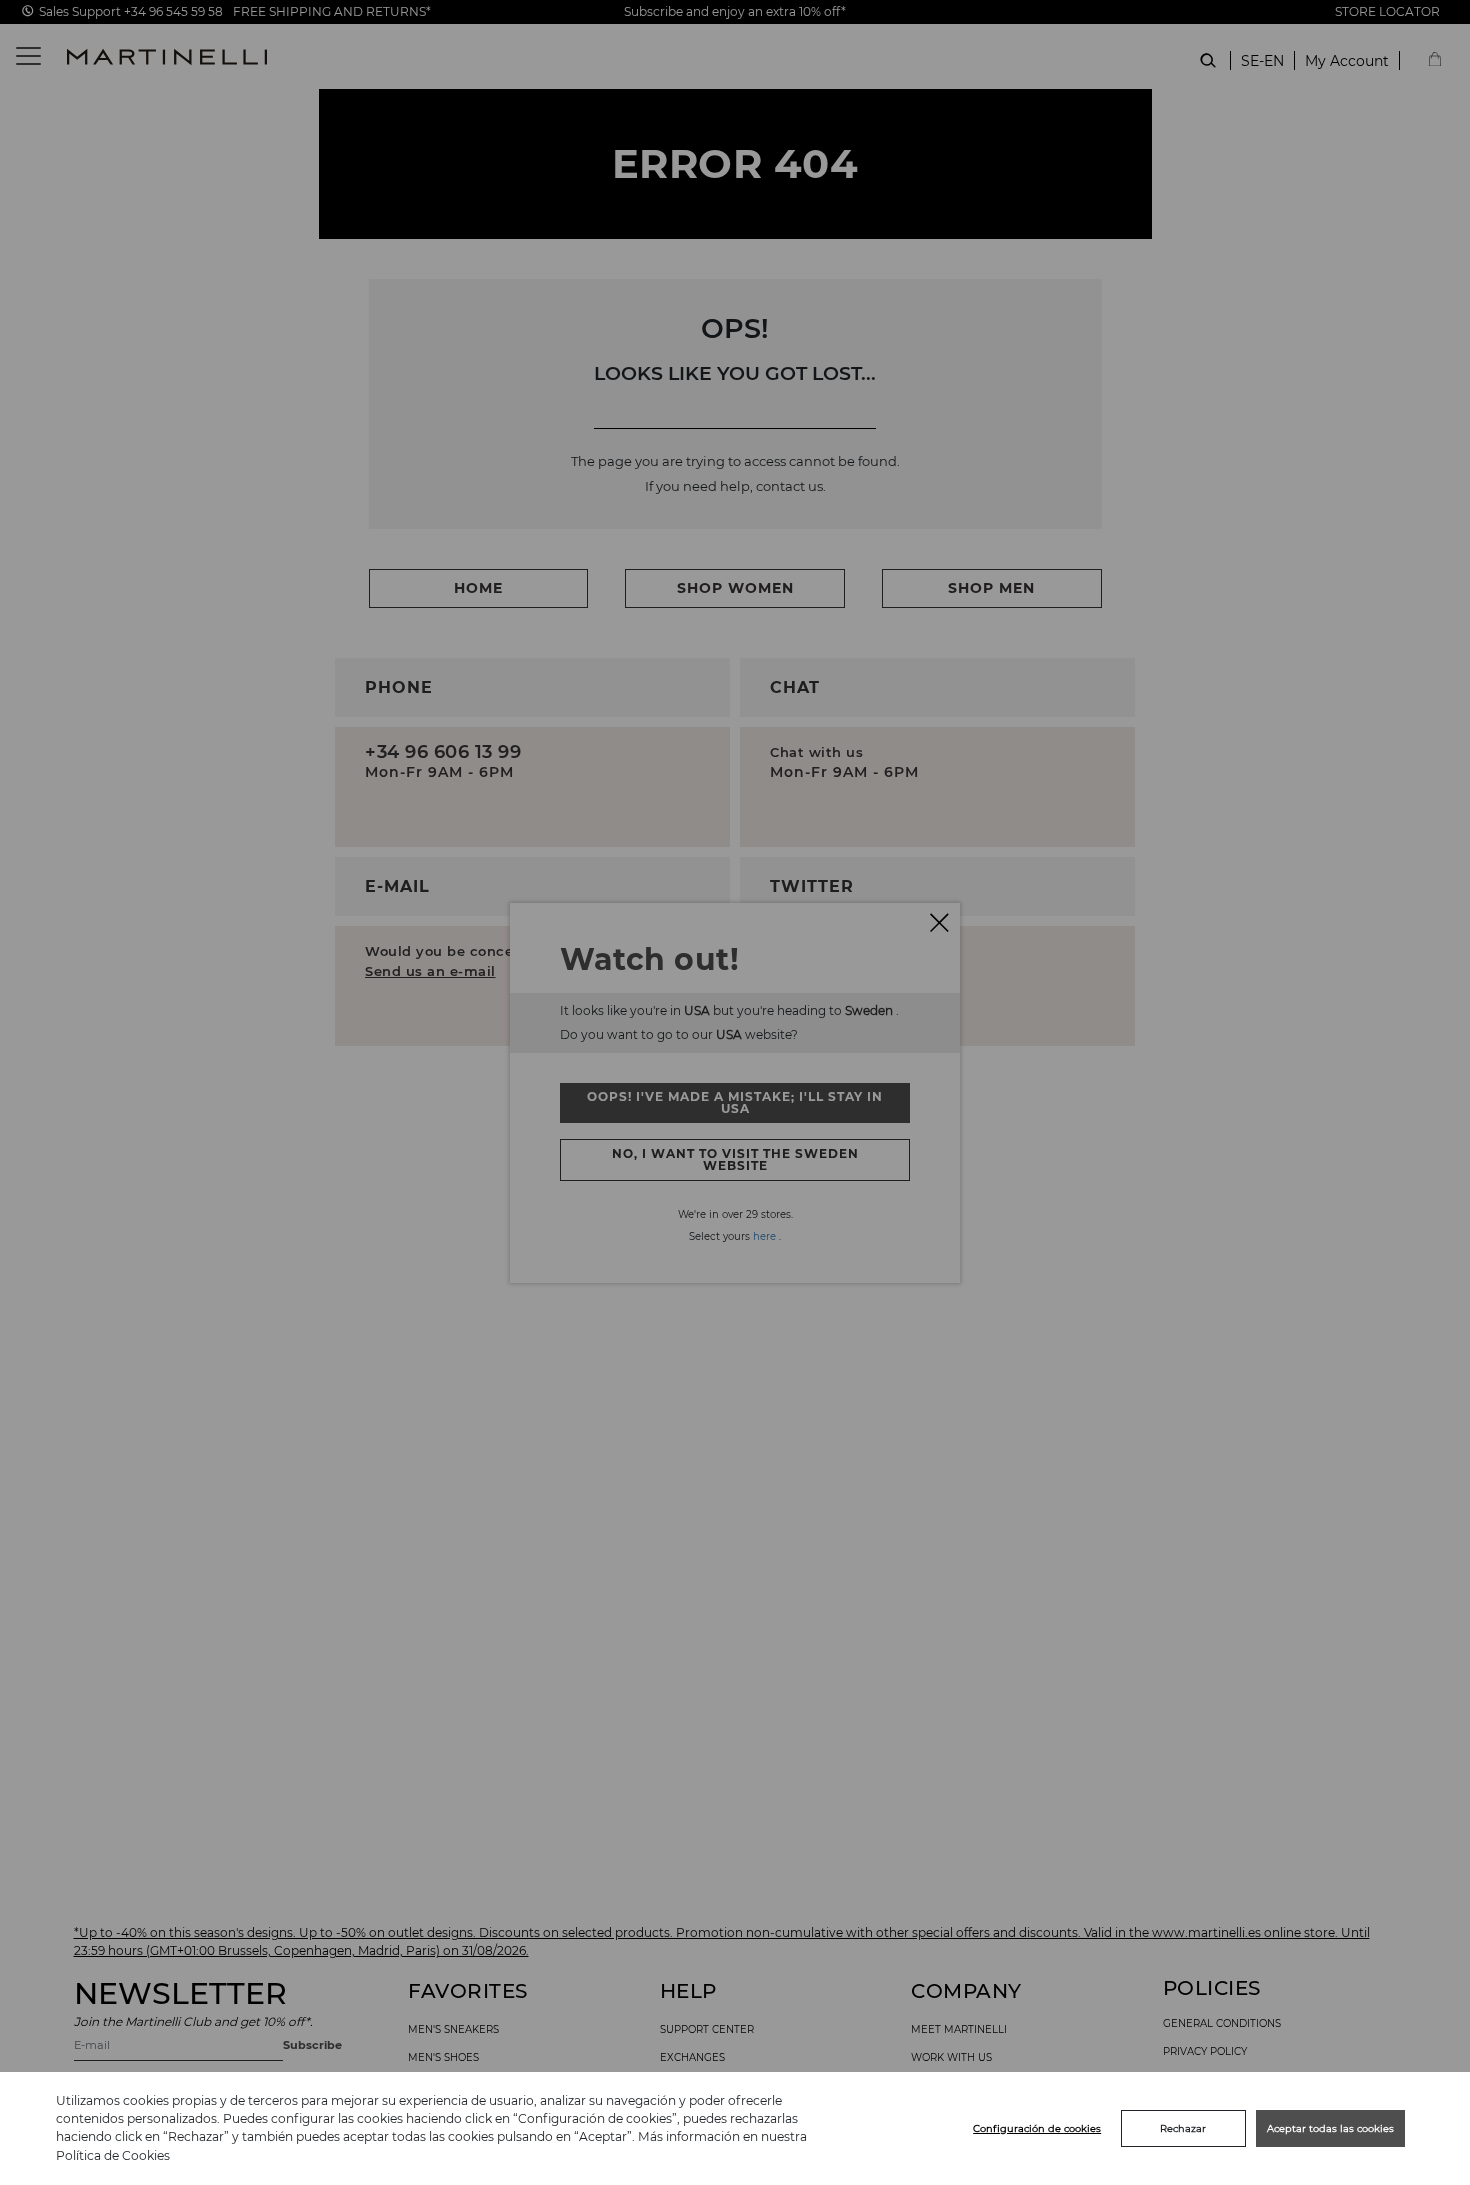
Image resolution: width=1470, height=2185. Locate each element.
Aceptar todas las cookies (1330, 2128)
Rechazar (1183, 2128)
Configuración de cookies (1037, 2128)
